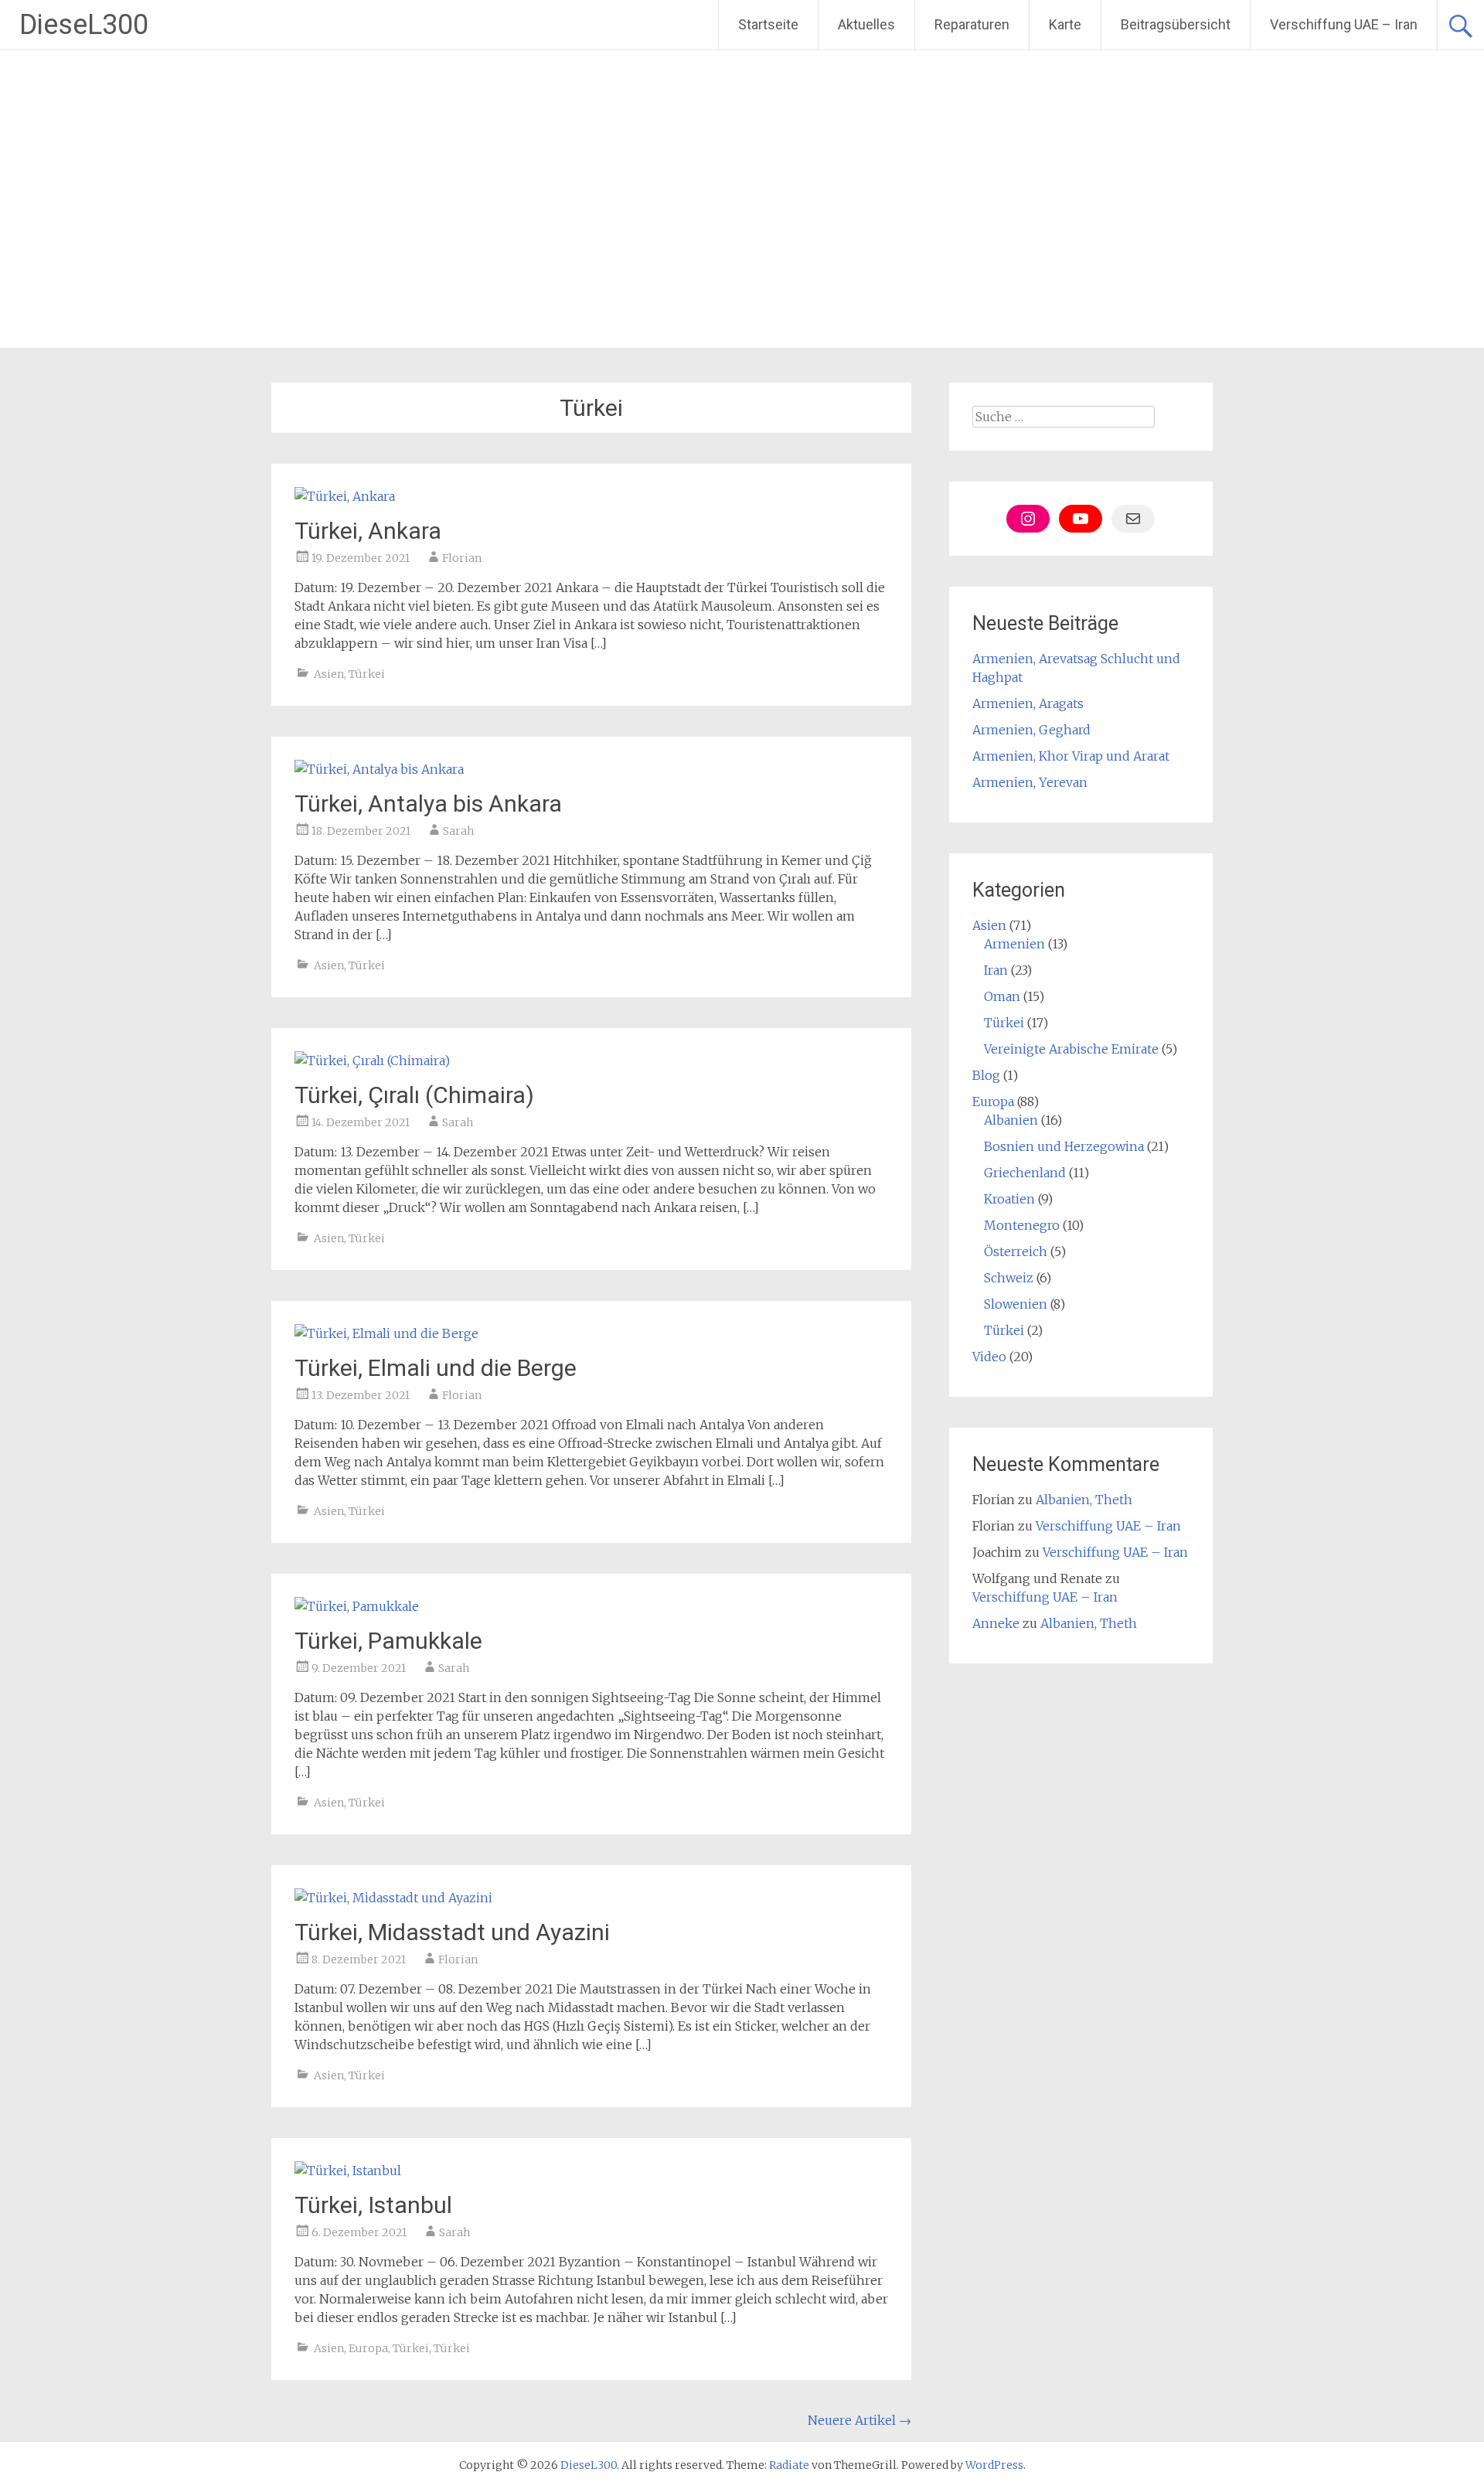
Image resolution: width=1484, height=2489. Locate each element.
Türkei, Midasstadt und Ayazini (452, 1932)
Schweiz (1009, 1278)
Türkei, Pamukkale (388, 1641)
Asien (329, 674)
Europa (368, 2348)
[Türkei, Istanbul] (348, 2171)
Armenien (1014, 944)
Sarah (458, 831)
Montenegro (1022, 1225)
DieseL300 (84, 25)
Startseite (768, 24)
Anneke (996, 1623)
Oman (1002, 996)
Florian (462, 558)
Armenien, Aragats (1028, 703)
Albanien (1011, 1120)
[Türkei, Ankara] (345, 496)
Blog (986, 1075)
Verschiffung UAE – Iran (1344, 24)
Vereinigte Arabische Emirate (1071, 1049)
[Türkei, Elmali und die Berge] (386, 1333)
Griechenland (1025, 1173)
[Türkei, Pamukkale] (357, 1606)
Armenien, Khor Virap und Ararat (1071, 756)
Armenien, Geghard (1031, 730)
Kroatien (1009, 1199)
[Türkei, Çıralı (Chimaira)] (372, 1061)
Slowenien (1016, 1304)
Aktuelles (866, 24)
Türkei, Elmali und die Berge (436, 1368)
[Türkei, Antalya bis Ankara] (379, 769)
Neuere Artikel (859, 2420)
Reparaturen (972, 24)
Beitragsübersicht (1176, 24)
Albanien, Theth (1084, 1500)
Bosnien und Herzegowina (1064, 1146)
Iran (996, 970)
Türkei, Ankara (368, 531)
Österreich (1016, 1251)
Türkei (367, 674)
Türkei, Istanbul (373, 2205)
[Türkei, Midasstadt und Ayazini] (393, 1898)
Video (989, 1357)
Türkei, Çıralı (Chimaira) (414, 1095)
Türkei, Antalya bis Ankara (428, 804)
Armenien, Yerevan (1030, 782)
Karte (1065, 24)
